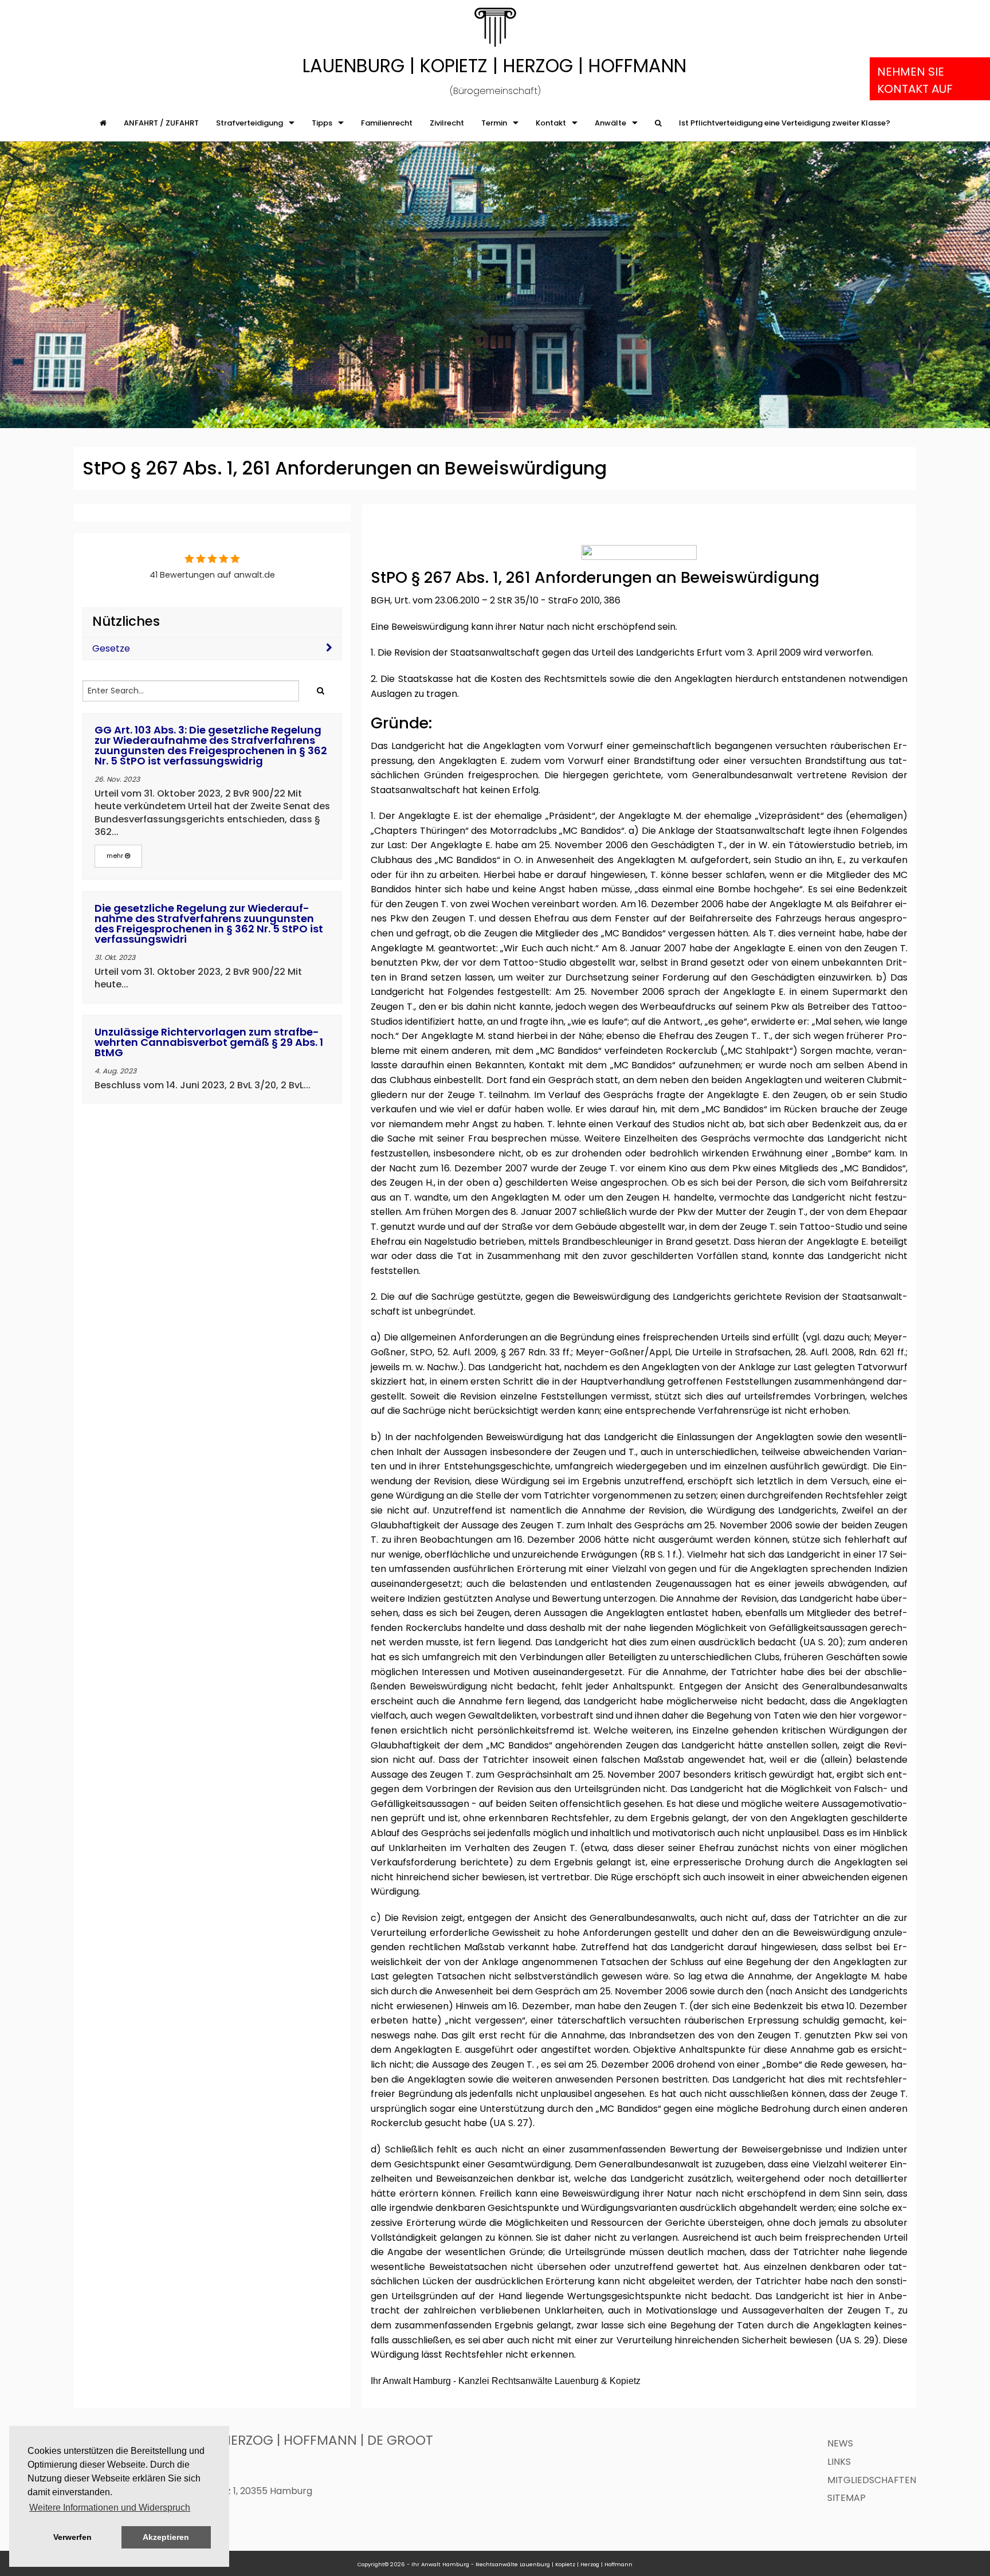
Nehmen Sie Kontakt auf (915, 80)
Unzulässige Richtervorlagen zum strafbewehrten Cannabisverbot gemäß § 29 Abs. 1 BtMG (209, 1042)
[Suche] (658, 123)
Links (839, 2462)
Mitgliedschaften (872, 2480)
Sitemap (846, 2498)
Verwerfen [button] (72, 2537)
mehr (116, 856)
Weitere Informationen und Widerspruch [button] (110, 2508)
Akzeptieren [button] (166, 2537)
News (840, 2443)
